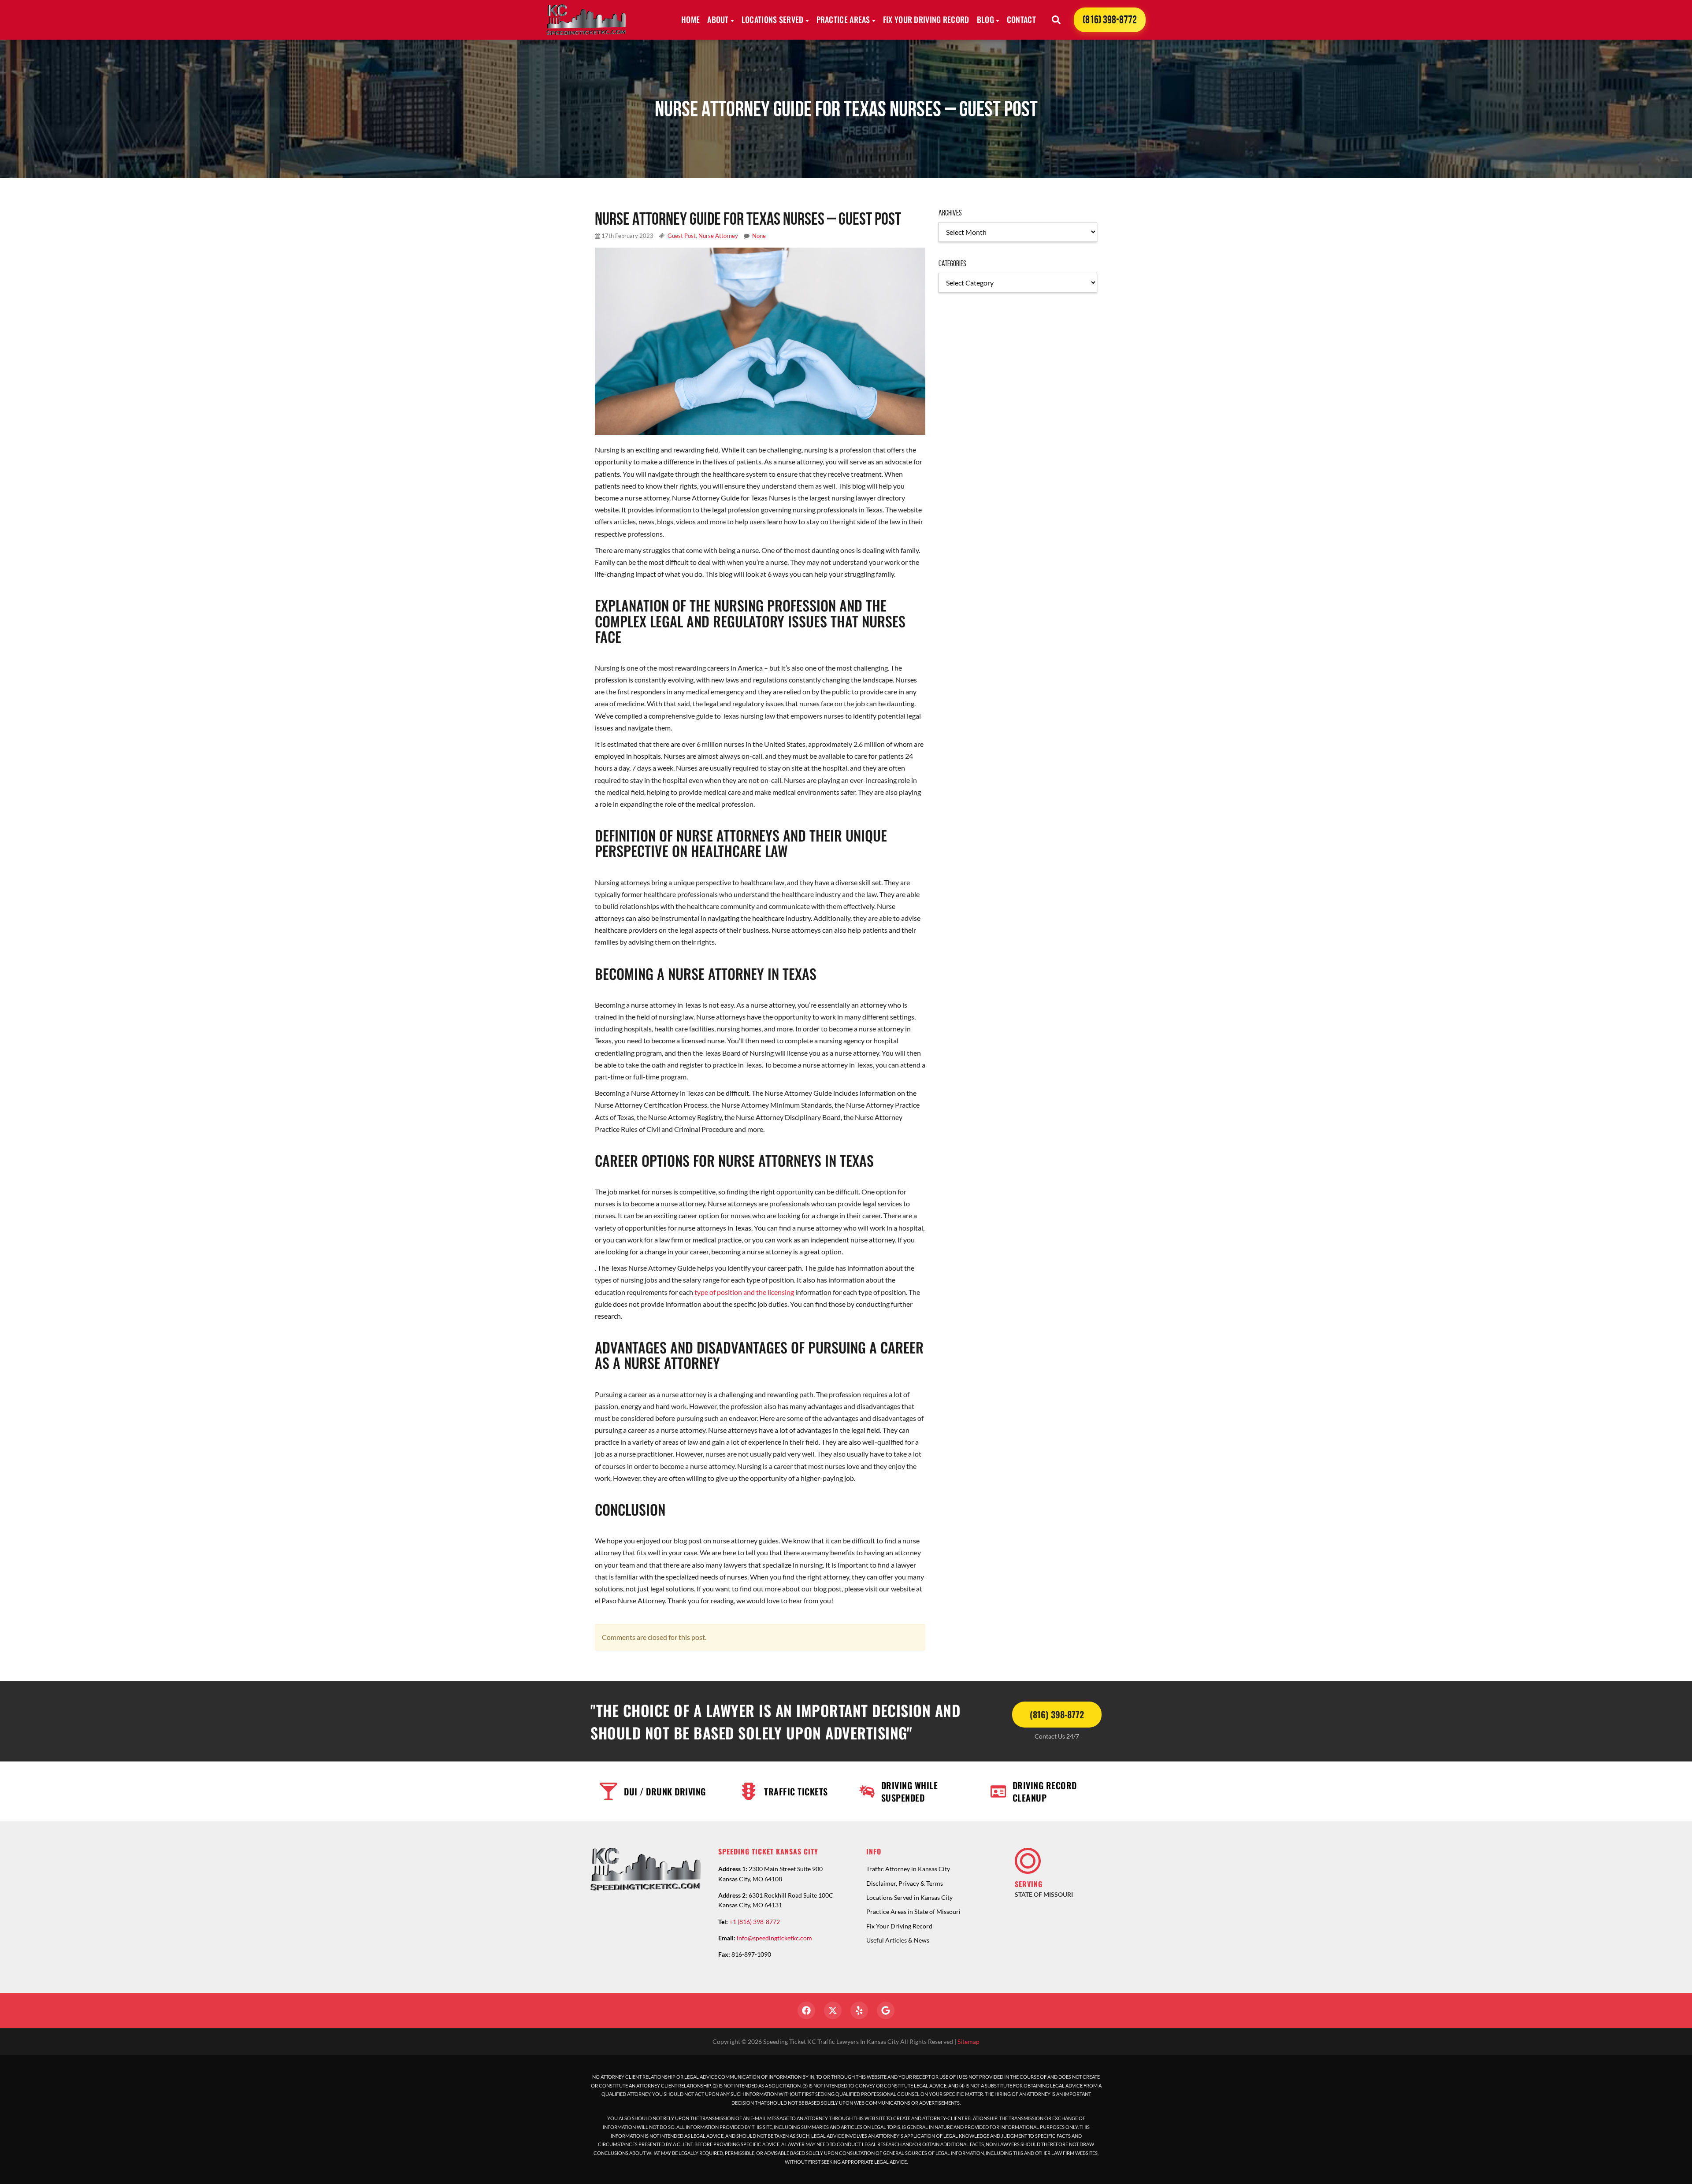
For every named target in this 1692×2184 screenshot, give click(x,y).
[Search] (1056, 20)
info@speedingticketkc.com (774, 1938)
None (759, 236)
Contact (1021, 19)
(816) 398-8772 (1110, 20)
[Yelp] (859, 2010)
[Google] (886, 2010)
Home (690, 19)
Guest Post (682, 236)
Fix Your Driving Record (926, 19)
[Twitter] (833, 2010)
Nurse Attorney (718, 236)
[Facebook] (806, 2010)
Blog (985, 19)
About (718, 19)
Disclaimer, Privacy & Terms (905, 1883)
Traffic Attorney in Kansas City (908, 1869)
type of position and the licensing (744, 1292)
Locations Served (773, 19)
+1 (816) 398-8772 (755, 1922)
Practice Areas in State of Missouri (913, 1911)
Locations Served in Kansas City (909, 1897)
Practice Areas (843, 19)
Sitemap (968, 2041)
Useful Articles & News (898, 1940)
